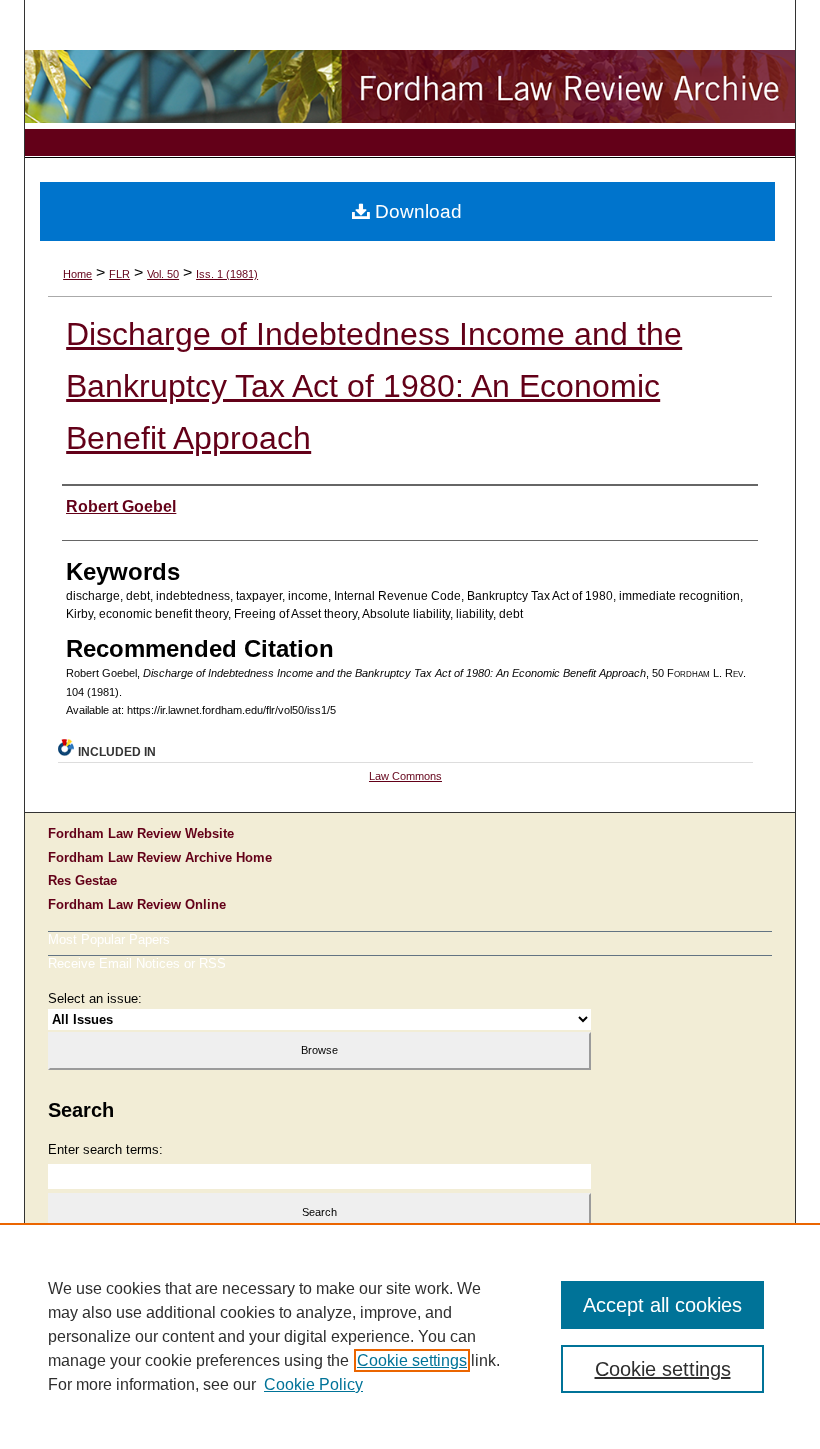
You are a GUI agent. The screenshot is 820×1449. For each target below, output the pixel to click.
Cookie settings (412, 1360)
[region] (410, 1336)
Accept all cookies (662, 1305)
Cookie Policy (313, 1384)
